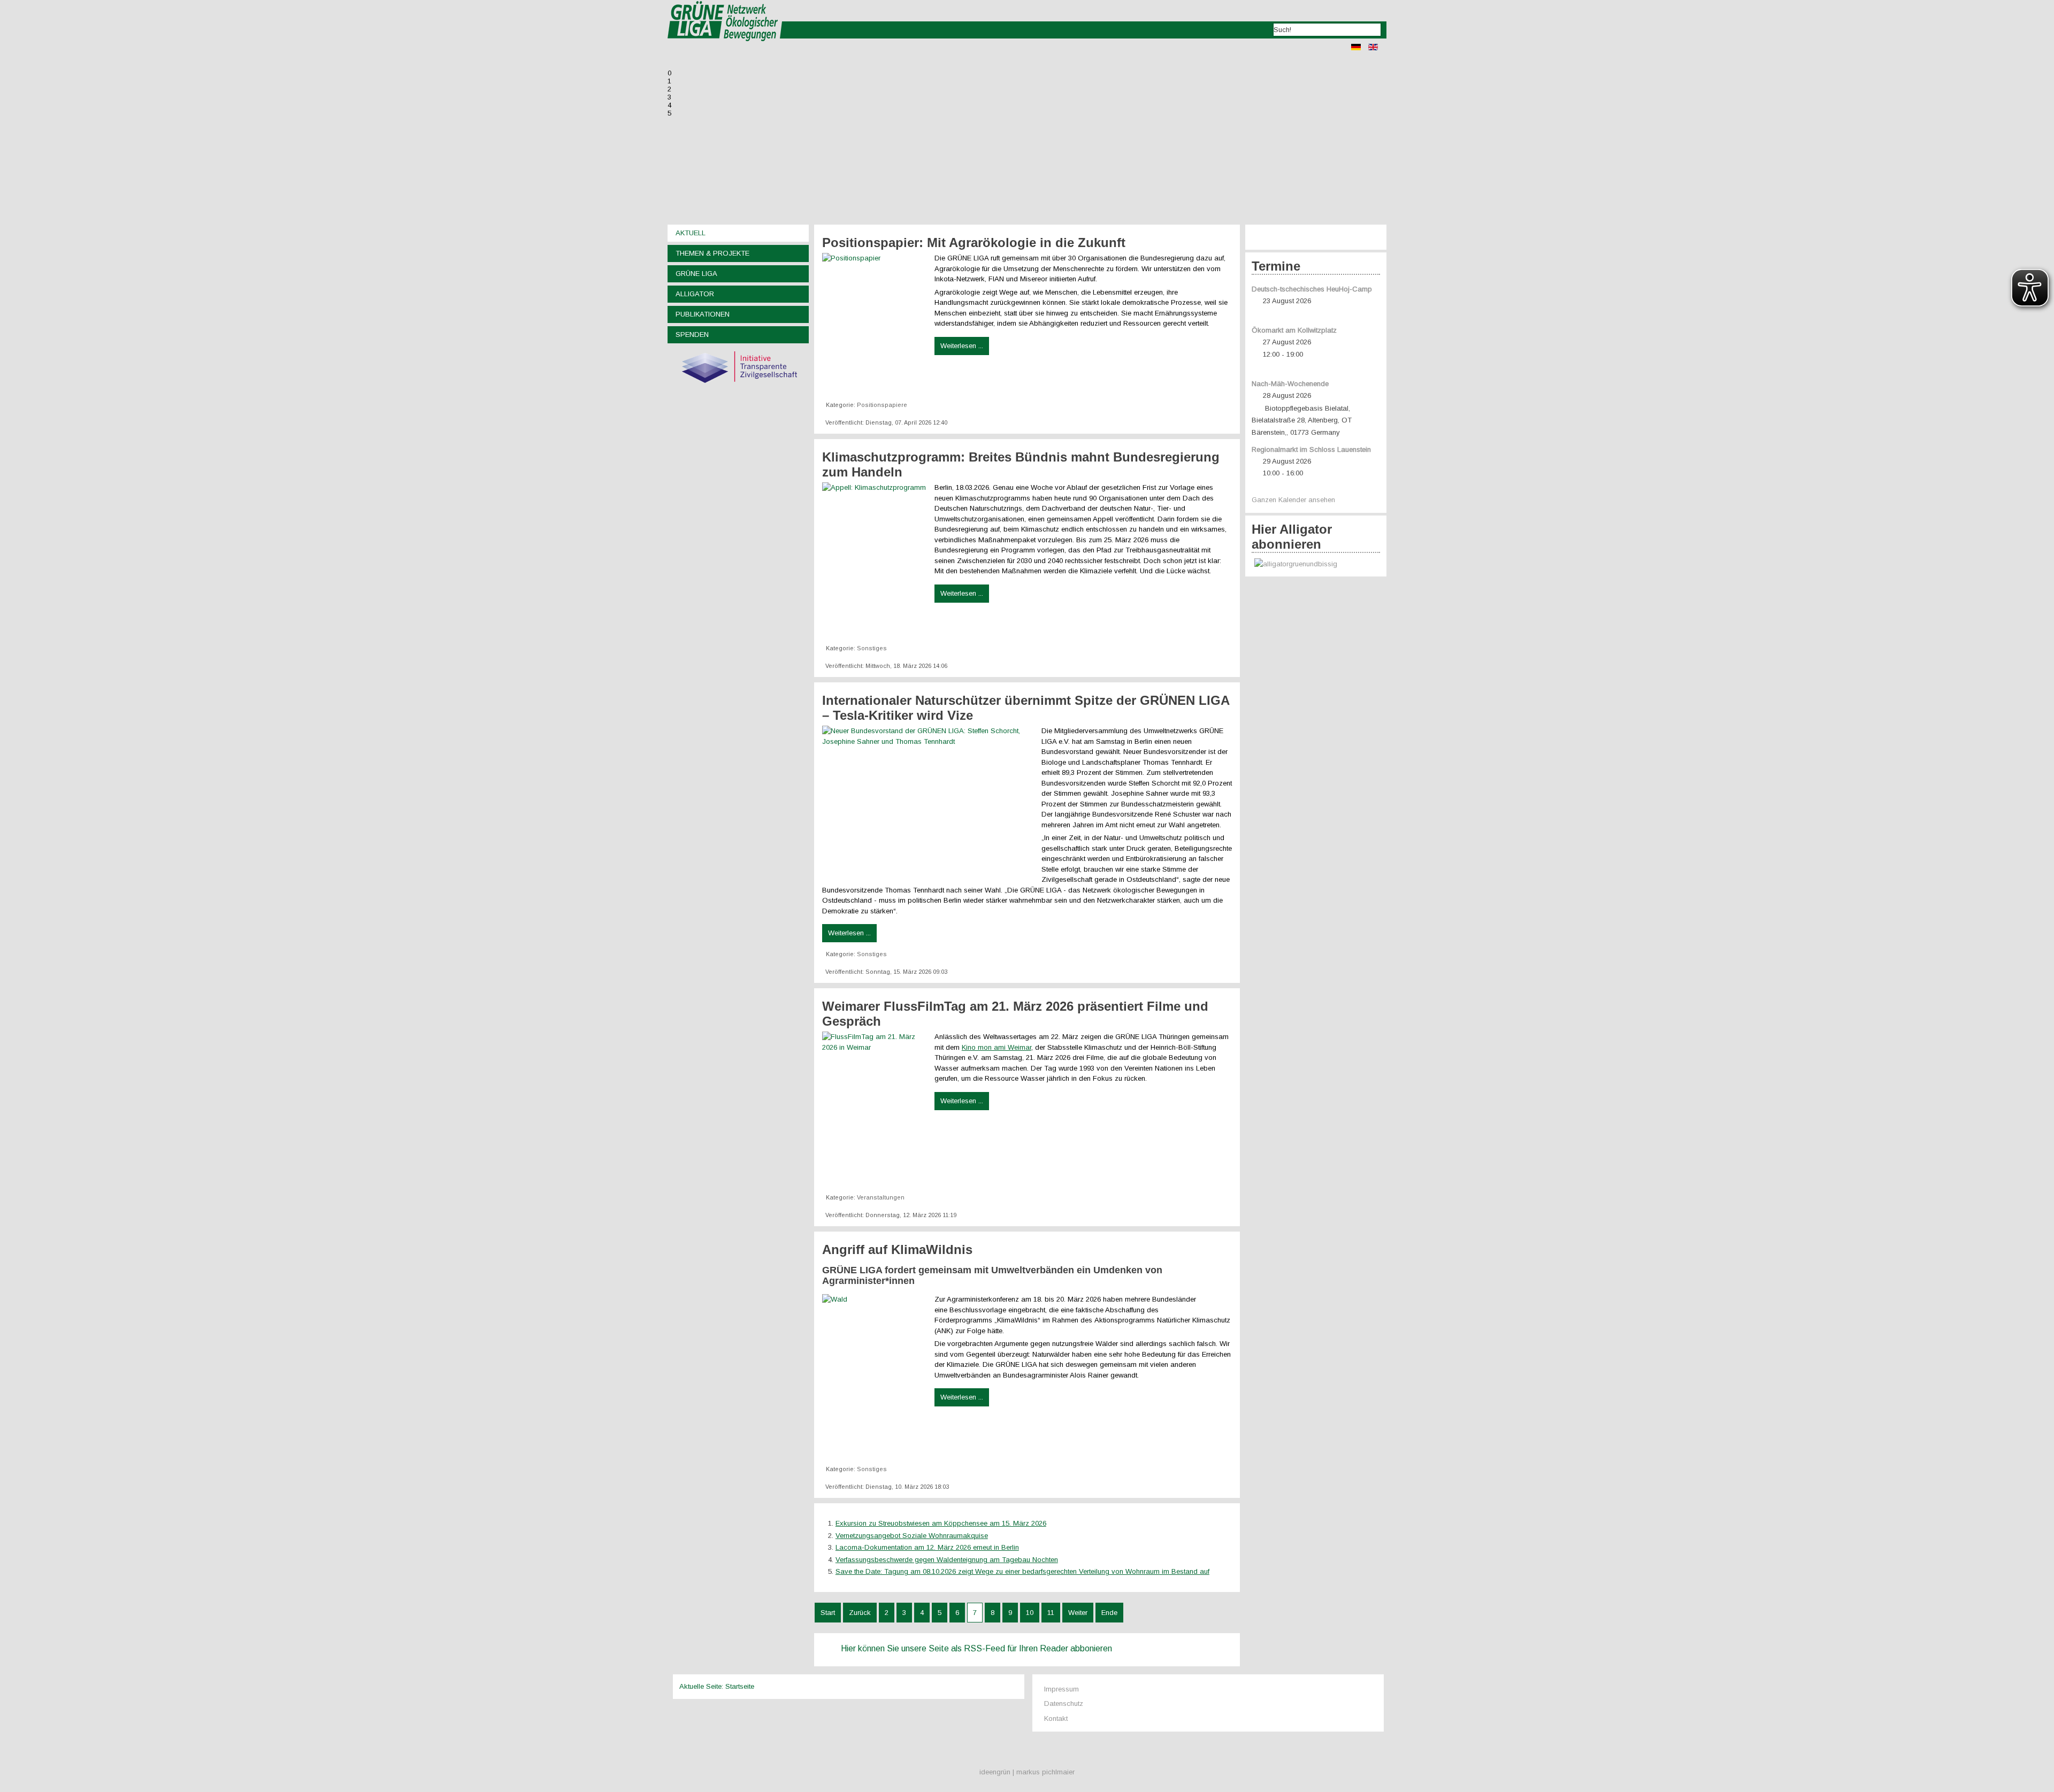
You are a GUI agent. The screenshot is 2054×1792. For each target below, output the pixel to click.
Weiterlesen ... (962, 346)
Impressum (1062, 1689)
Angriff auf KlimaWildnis (897, 1249)
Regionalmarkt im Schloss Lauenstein (1311, 449)
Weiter (1078, 1613)
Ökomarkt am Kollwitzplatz (1294, 330)
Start (828, 1613)
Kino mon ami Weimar (997, 1047)
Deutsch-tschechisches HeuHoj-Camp (1312, 289)
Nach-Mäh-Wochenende (1290, 384)
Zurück (860, 1613)
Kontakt (1056, 1718)
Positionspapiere (882, 405)
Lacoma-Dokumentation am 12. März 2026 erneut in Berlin (927, 1547)
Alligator (695, 294)
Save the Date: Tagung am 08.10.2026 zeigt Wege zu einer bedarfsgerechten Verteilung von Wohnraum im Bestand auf (1022, 1571)
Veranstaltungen (881, 1197)
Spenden (692, 334)
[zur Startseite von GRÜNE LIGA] (725, 48)
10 (1030, 1613)
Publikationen (703, 314)
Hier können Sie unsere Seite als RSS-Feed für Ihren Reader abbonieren (976, 1648)
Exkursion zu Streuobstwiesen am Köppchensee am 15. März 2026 (941, 1523)
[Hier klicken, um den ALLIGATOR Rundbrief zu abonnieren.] (1316, 564)
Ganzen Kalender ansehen (1293, 500)
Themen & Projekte (712, 253)
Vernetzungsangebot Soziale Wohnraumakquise (912, 1536)
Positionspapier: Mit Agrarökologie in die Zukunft (974, 243)
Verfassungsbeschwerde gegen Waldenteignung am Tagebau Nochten (947, 1560)
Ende (1109, 1613)
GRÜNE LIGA (696, 274)
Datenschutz (1064, 1703)
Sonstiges (872, 648)
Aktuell (691, 233)
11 (1051, 1613)
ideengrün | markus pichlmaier (1027, 1772)
